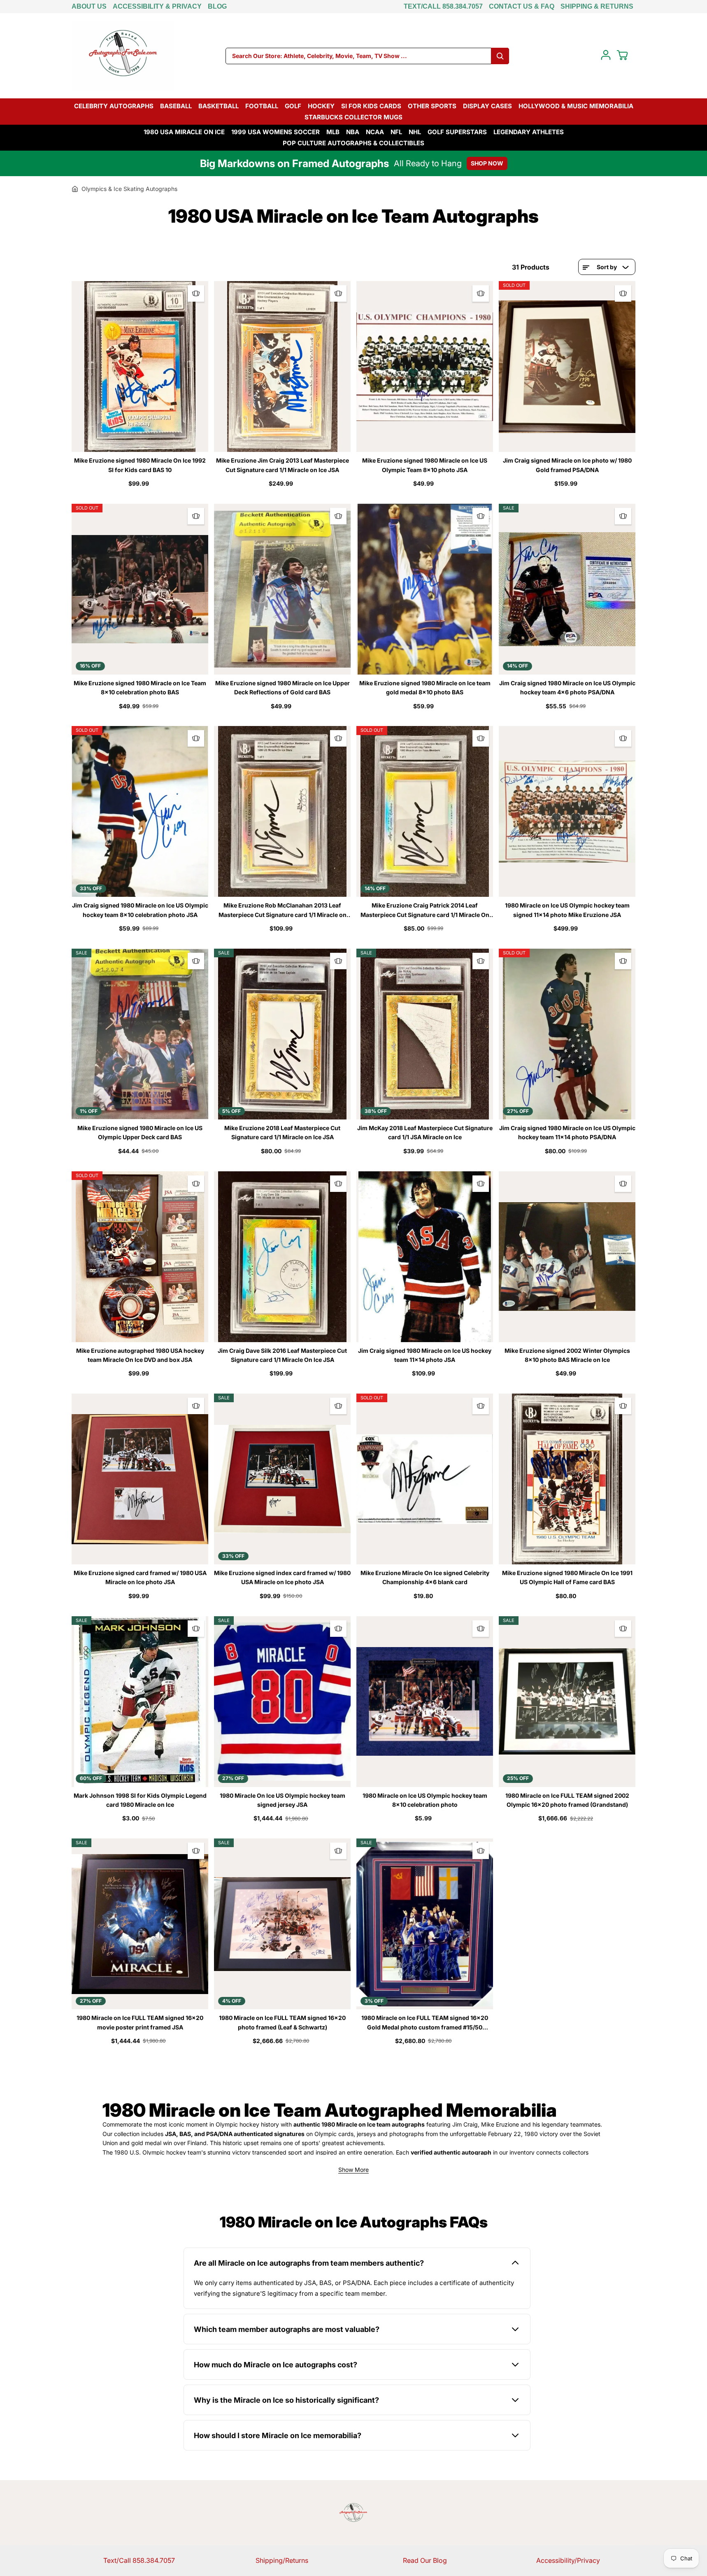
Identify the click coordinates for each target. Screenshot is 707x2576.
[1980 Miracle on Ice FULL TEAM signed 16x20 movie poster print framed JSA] (140, 1924)
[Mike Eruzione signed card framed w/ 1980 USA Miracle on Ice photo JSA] (140, 1479)
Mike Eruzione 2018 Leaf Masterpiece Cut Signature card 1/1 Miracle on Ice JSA (282, 1132)
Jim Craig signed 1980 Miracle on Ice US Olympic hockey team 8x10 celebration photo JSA (140, 910)
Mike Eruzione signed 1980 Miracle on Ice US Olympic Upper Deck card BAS (140, 1132)
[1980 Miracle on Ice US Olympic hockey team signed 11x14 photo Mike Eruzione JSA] (567, 811)
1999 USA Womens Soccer (276, 132)
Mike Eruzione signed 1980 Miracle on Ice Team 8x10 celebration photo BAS (140, 688)
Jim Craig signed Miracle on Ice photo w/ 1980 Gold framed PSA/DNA (567, 465)
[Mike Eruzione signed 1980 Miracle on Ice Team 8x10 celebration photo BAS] (140, 589)
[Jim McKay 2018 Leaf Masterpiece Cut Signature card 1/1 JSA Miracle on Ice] (425, 1034)
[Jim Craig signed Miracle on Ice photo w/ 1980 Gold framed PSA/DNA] (567, 367)
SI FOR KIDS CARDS (371, 106)
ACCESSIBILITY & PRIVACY (157, 6)
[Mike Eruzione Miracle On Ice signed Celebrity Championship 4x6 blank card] (425, 1479)
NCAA (375, 132)
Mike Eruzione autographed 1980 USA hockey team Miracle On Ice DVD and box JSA (140, 1355)
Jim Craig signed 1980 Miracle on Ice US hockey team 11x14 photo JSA (425, 1355)
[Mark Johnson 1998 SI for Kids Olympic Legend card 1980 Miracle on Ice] (140, 1702)
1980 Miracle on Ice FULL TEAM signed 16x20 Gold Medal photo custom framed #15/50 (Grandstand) (425, 2023)
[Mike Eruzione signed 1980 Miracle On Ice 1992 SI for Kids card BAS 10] (140, 367)
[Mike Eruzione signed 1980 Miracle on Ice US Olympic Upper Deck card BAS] (140, 1034)
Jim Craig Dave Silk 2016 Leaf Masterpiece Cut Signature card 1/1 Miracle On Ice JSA (282, 1355)
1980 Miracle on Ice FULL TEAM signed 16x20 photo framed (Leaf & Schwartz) (282, 2022)
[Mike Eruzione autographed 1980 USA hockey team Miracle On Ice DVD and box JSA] (140, 1257)
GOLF (293, 106)
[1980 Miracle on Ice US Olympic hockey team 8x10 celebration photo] (425, 1702)
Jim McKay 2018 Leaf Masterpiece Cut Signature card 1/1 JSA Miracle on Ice (425, 1132)
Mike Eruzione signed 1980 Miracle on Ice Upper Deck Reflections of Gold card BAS (283, 688)
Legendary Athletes (529, 132)
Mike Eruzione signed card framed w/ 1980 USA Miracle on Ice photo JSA (140, 1577)
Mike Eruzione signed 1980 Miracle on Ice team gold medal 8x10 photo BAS (425, 688)
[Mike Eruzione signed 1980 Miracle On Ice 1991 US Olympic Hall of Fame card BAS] (567, 1479)
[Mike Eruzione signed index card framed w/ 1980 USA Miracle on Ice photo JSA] (282, 1479)
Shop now (487, 163)
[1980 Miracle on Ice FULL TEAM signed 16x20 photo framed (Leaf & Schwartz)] (282, 1924)
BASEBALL (176, 106)
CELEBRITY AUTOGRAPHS (114, 106)
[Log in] (606, 55)
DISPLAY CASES (487, 106)
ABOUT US (89, 6)
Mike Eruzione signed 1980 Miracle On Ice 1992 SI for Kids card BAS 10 (140, 465)
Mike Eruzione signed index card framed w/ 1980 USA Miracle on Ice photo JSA (282, 1577)
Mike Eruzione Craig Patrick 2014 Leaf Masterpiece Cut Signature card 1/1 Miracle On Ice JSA (425, 911)
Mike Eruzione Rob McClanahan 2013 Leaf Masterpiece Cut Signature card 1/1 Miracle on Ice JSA (283, 911)
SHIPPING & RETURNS (597, 6)
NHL (415, 132)
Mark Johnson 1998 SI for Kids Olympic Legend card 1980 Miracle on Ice (140, 1800)
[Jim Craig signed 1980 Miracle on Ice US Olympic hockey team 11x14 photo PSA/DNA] (567, 1034)
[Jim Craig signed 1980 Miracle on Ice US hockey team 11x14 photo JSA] (425, 1257)
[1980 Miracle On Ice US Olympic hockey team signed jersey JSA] (282, 1702)
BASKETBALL (219, 106)
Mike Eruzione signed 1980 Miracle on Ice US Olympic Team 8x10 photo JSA (425, 465)
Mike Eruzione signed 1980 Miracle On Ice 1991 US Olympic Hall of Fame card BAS (567, 1577)
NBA (353, 132)
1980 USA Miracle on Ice (184, 132)
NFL (396, 132)
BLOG (217, 6)
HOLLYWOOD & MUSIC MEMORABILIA (576, 106)
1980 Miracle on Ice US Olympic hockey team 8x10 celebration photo (425, 1800)
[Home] (75, 189)
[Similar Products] (196, 293)
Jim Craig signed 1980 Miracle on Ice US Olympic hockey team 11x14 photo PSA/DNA (567, 1132)
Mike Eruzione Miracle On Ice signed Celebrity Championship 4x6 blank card (425, 1577)
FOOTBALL (262, 106)
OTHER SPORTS (432, 106)
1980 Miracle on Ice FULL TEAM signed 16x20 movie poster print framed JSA (140, 2022)
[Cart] (622, 55)
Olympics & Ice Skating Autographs (129, 189)
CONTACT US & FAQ (522, 6)
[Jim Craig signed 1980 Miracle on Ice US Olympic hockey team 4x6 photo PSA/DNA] (567, 589)
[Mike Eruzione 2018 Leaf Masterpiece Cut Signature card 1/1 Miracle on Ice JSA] (282, 1034)
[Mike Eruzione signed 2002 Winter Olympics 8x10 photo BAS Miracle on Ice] (567, 1257)
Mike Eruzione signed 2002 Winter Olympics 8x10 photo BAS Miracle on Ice (567, 1355)
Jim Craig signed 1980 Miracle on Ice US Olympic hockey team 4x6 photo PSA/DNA (567, 688)
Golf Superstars (457, 132)
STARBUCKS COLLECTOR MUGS (353, 117)
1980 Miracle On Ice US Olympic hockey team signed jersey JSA (283, 1800)
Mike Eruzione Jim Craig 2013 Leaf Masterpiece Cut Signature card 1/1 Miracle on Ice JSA (283, 465)
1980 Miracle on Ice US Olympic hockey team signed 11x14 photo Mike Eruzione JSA (567, 910)
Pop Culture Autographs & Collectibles (353, 143)
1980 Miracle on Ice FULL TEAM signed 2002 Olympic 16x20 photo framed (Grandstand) (567, 1800)
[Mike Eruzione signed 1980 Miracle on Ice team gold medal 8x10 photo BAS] (425, 589)
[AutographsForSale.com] (123, 56)
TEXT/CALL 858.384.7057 (443, 6)
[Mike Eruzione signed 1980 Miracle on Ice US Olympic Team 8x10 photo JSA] (425, 367)
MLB (333, 132)
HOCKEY (321, 106)
